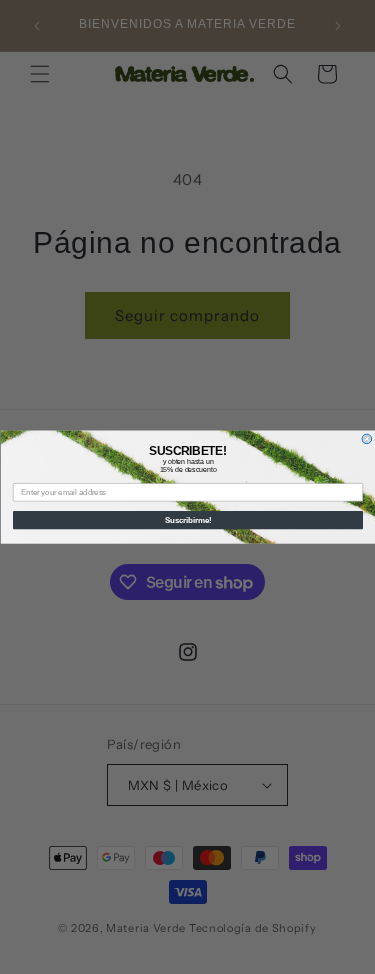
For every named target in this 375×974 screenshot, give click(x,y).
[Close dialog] (367, 439)
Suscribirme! (187, 520)
